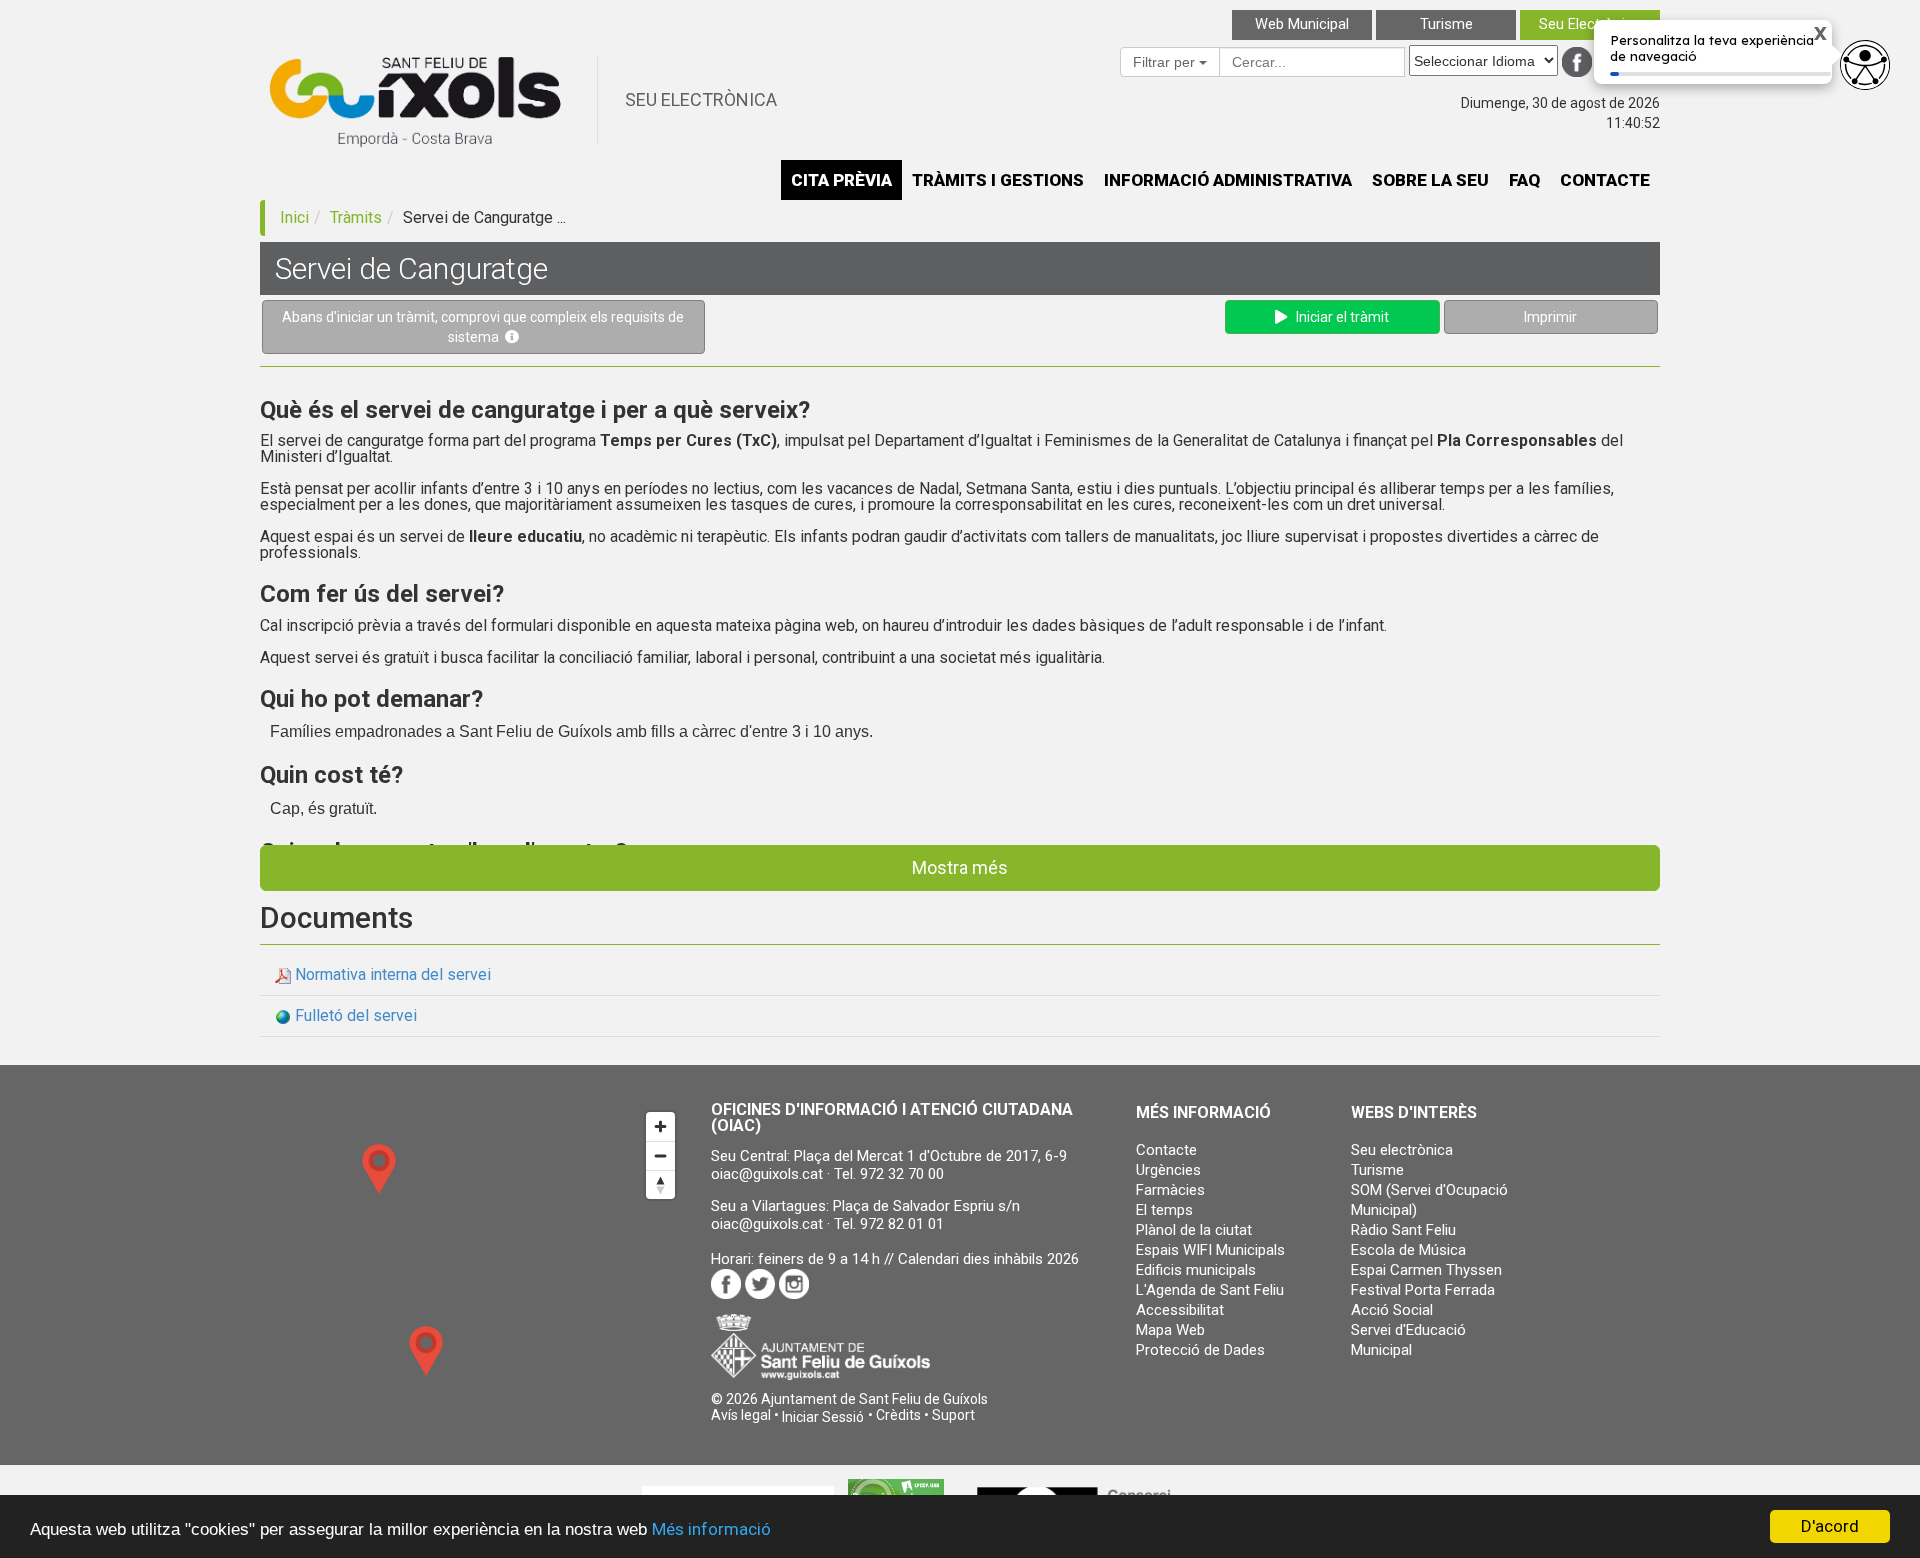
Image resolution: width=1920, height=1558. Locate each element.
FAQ (1524, 180)
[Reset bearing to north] (660, 1184)
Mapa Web (1170, 1330)
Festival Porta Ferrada (1423, 1290)
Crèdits (898, 1415)
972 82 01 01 (902, 1224)
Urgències (1168, 1170)
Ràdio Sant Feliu (1403, 1230)
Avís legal (741, 1415)
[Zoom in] (660, 1126)
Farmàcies (1170, 1190)
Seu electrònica (1402, 1150)
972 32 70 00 (902, 1174)
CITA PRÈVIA (841, 180)
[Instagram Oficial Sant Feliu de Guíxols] (1645, 62)
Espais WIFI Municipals (1210, 1250)
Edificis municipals (1196, 1270)
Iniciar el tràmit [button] (1338, 317)
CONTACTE (1605, 180)
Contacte (1166, 1150)
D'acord (1830, 1526)
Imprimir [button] (1550, 317)
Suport (953, 1415)
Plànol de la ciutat (1194, 1230)
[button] (823, 1417)
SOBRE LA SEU (1430, 180)
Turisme (1377, 1170)
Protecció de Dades (1200, 1350)
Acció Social (1392, 1310)
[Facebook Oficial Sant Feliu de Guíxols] (1577, 61)
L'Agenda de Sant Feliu (1210, 1290)
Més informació (711, 1529)
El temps (1164, 1210)
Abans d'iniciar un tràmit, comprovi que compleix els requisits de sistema (483, 327)
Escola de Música (1408, 1250)
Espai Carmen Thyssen (1426, 1270)
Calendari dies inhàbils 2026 (988, 1259)
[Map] (472, 1262)
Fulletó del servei (356, 1015)
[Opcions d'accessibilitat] (1865, 65)
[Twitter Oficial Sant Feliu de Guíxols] (1611, 62)
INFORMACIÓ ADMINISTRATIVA (1228, 180)
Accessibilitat (1180, 1310)
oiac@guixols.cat (767, 1174)
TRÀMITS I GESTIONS (998, 180)
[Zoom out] (660, 1155)
